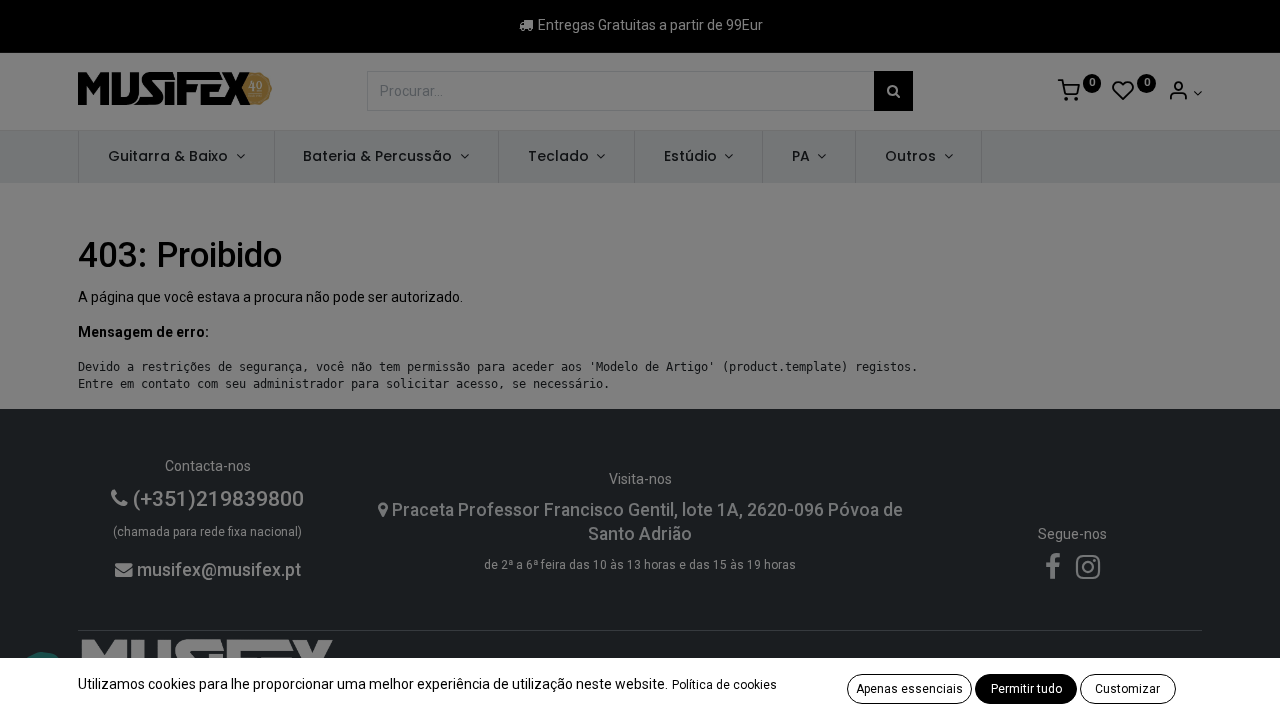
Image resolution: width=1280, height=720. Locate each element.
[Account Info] (1184, 93)
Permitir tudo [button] (1026, 689)
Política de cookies (724, 685)
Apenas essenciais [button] (909, 689)
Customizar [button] (1127, 689)
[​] (1053, 572)
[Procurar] (893, 91)
